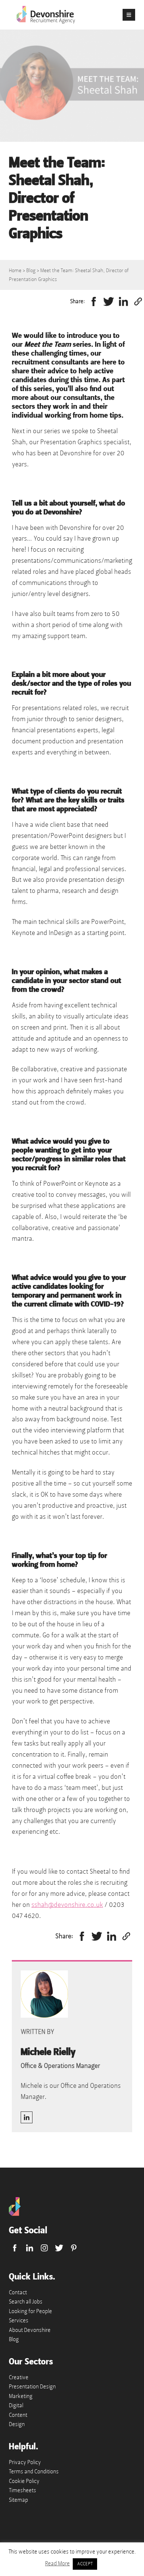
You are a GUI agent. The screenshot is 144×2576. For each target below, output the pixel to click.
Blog (31, 270)
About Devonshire (30, 2330)
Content (18, 2415)
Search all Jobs (26, 2302)
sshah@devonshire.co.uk (67, 1905)
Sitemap (18, 2500)
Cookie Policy (24, 2481)
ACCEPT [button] (85, 2564)
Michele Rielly (48, 2052)
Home (15, 270)
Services (19, 2320)
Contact (18, 2292)
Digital (16, 2405)
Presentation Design (32, 2387)
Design (17, 2424)
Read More (57, 2563)
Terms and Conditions (34, 2471)
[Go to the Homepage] (15, 2214)
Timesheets (23, 2490)
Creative (19, 2377)
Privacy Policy (25, 2462)
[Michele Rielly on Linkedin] (27, 2117)
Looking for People (30, 2311)
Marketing (21, 2396)
